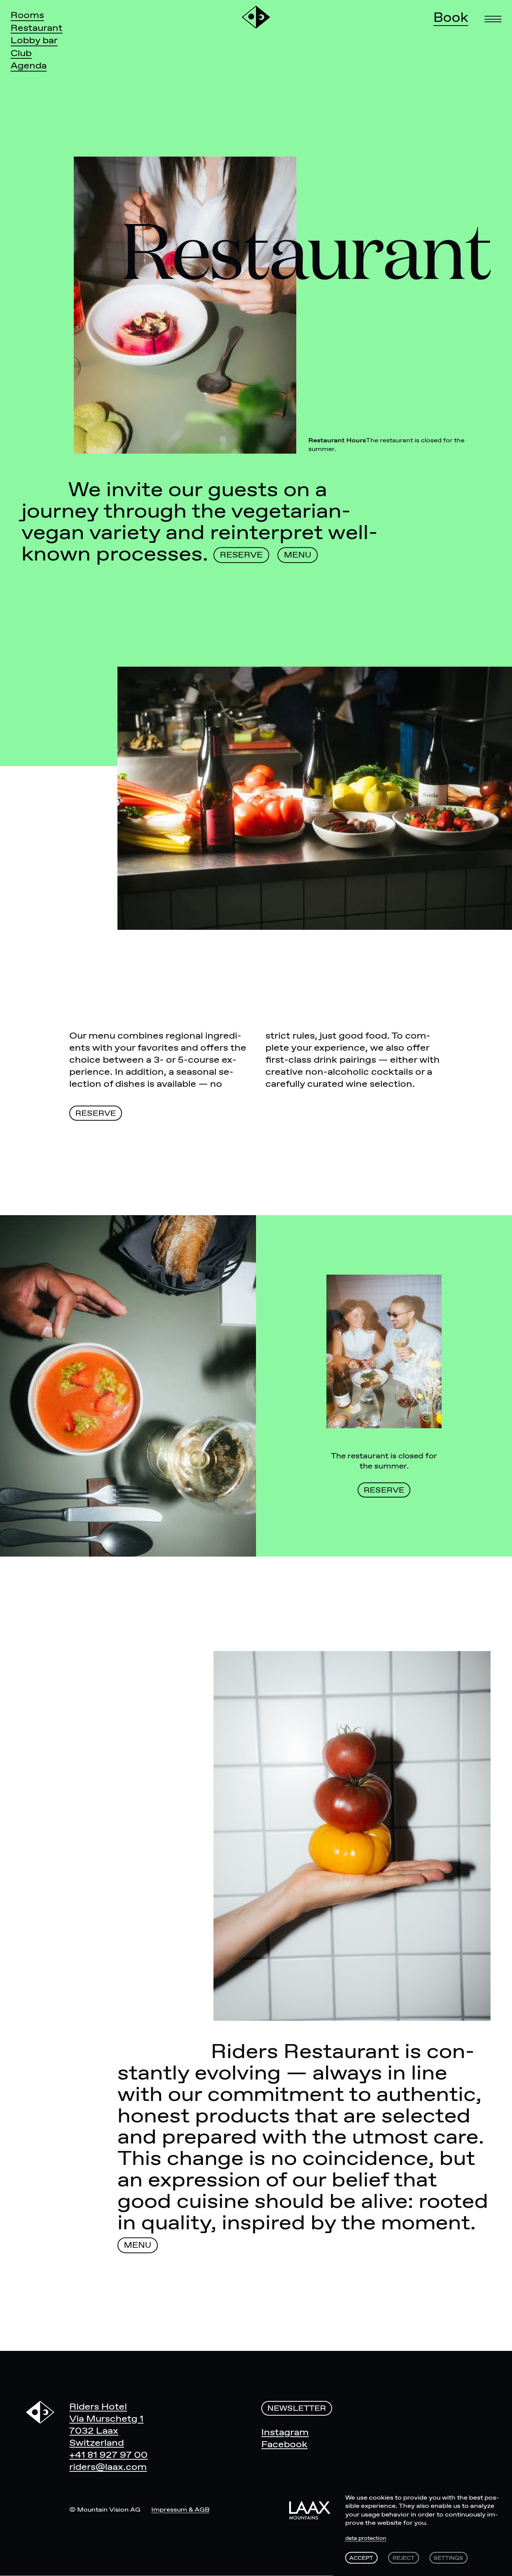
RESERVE (96, 1114)
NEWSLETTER (297, 2409)
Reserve (241, 556)
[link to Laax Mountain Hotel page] (310, 2510)
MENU (298, 556)
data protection (366, 2538)
